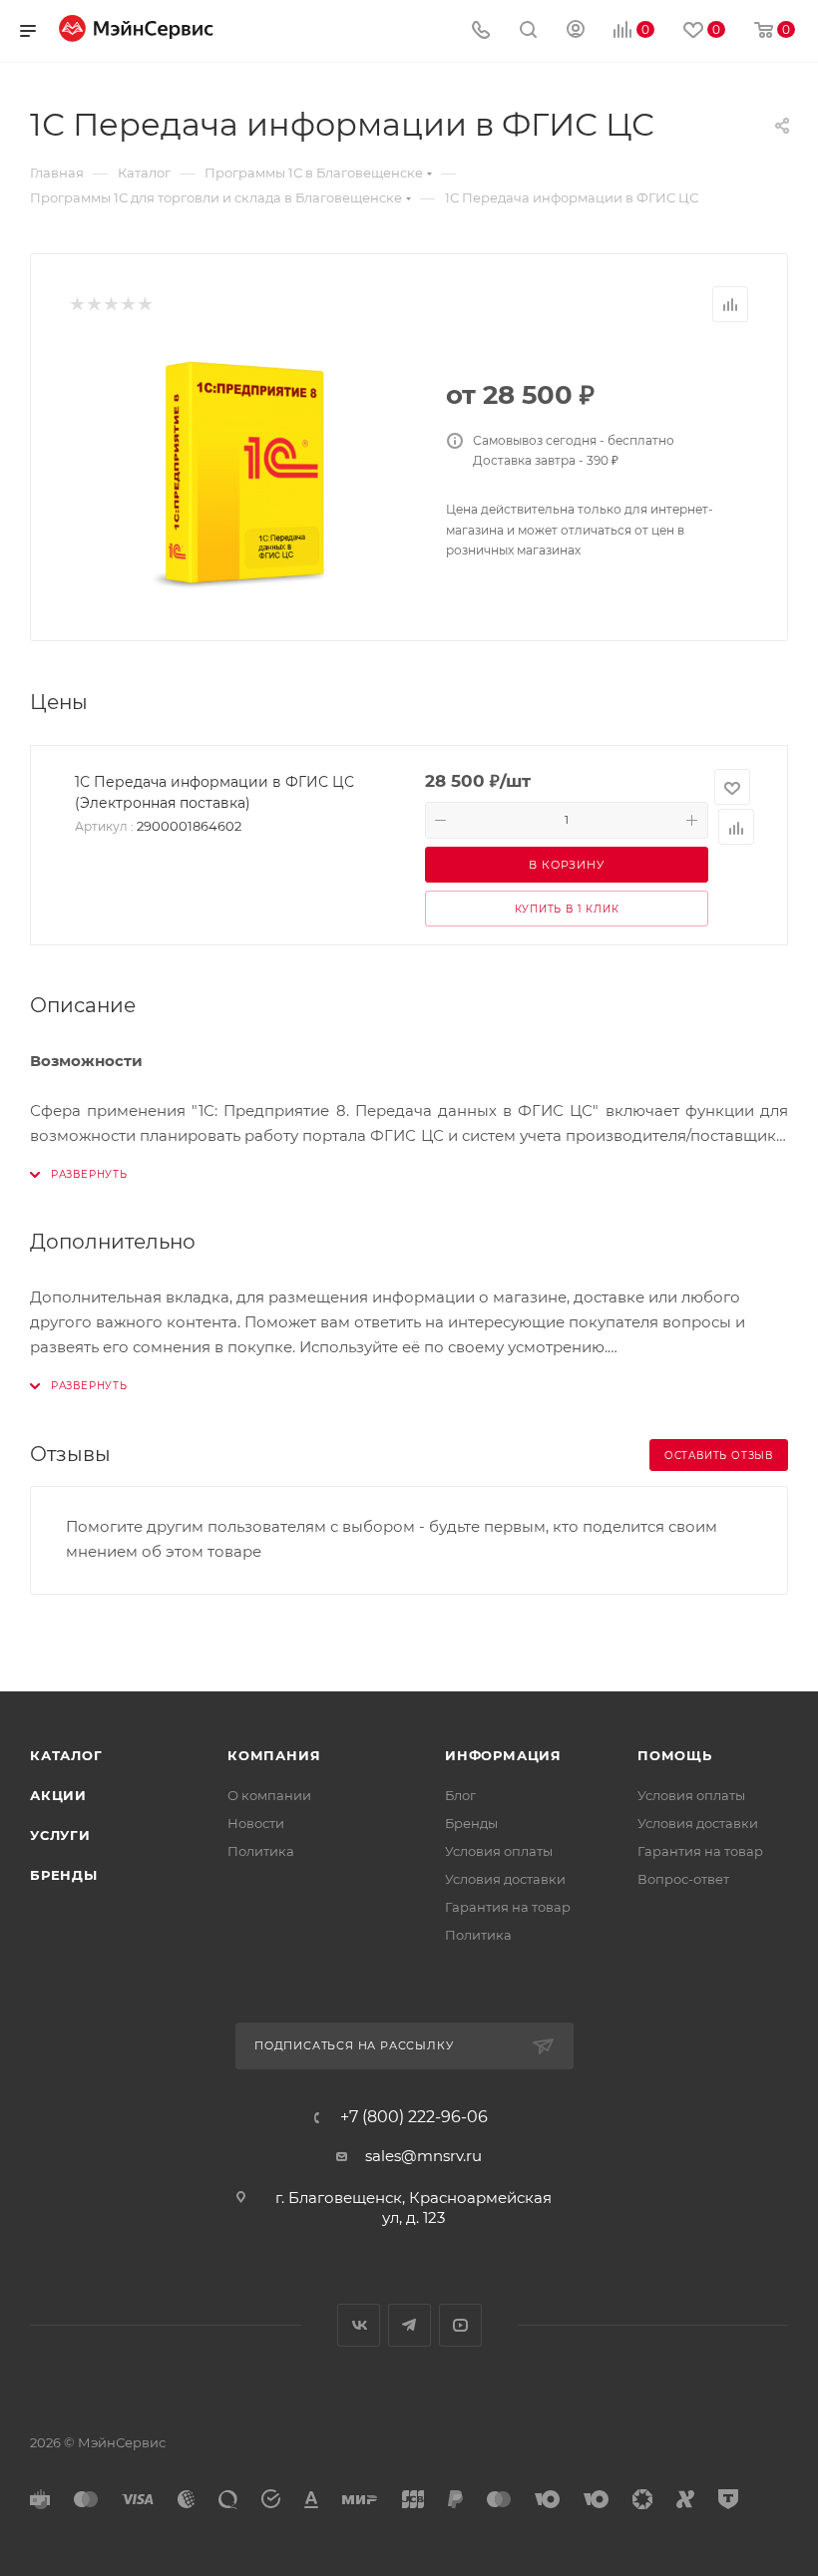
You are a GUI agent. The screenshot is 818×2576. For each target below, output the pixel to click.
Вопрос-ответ (683, 1879)
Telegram (409, 2325)
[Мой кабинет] (576, 31)
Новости (256, 1823)
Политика (261, 1851)
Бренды (64, 1875)
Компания (274, 1755)
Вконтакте (359, 2325)
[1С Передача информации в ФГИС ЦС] (242, 474)
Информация (503, 1755)
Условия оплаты (499, 1851)
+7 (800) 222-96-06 (414, 2117)
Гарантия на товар (508, 1907)
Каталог (66, 1755)
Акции (58, 1795)
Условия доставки (505, 1879)
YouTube (460, 2325)
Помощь (675, 1755)
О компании (269, 1795)
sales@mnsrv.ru (423, 2156)
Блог (460, 1795)
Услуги (60, 1835)
